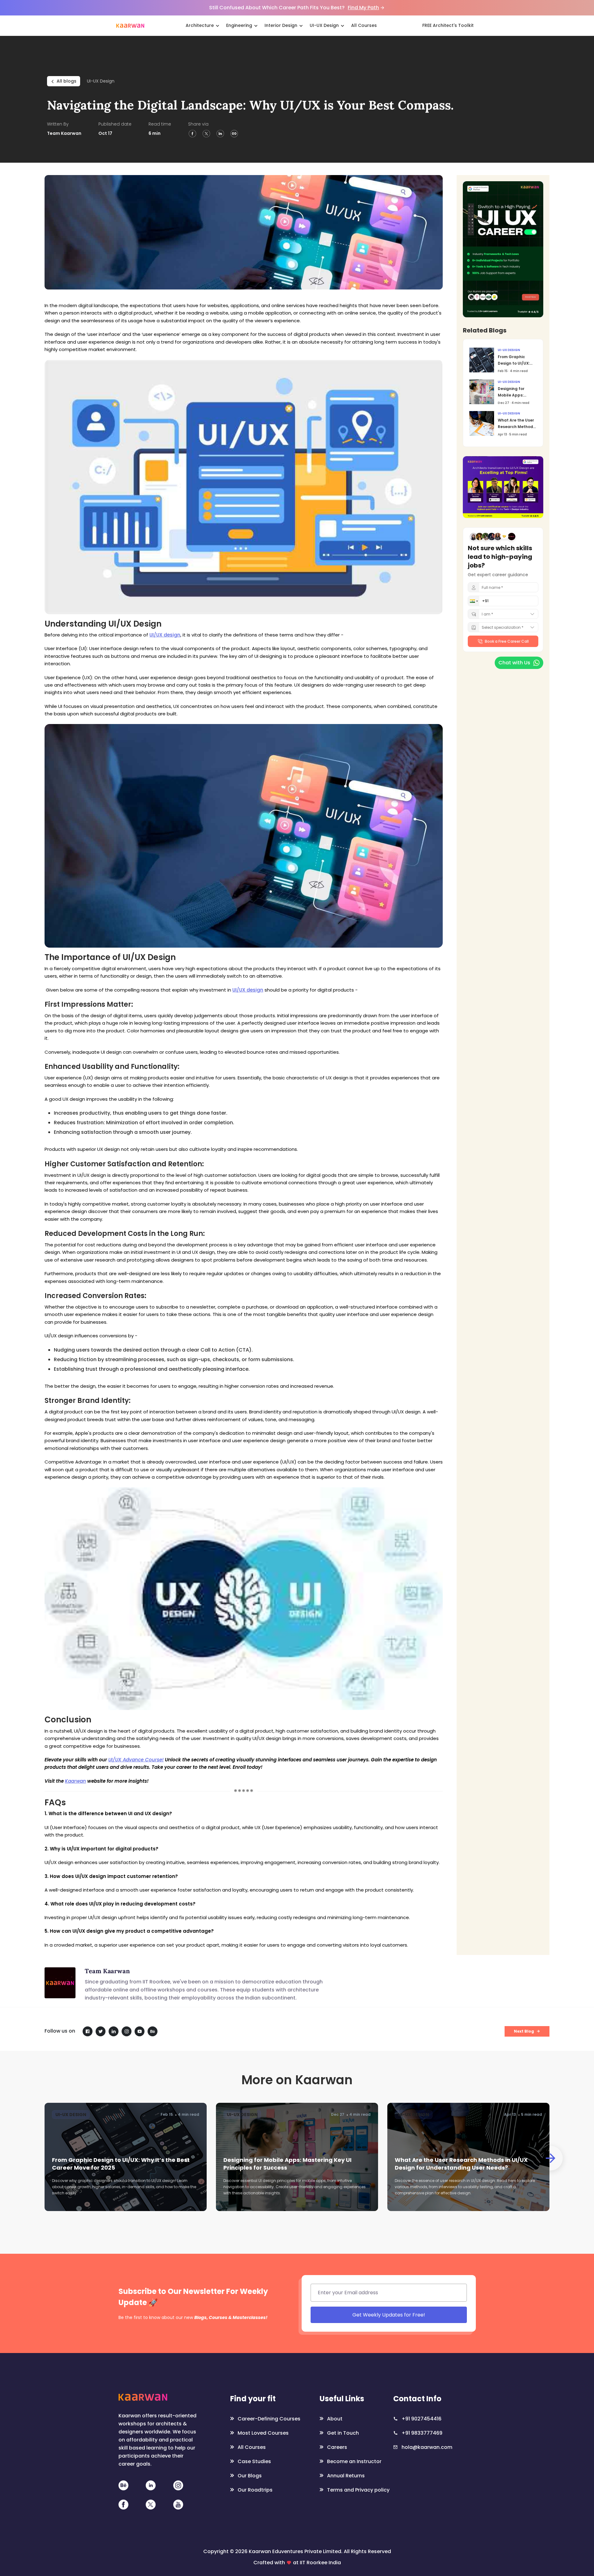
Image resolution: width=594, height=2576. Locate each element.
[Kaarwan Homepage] (130, 25)
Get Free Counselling (379, 1329)
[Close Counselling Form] (462, 1228)
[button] (312, 1276)
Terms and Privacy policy (413, 1344)
